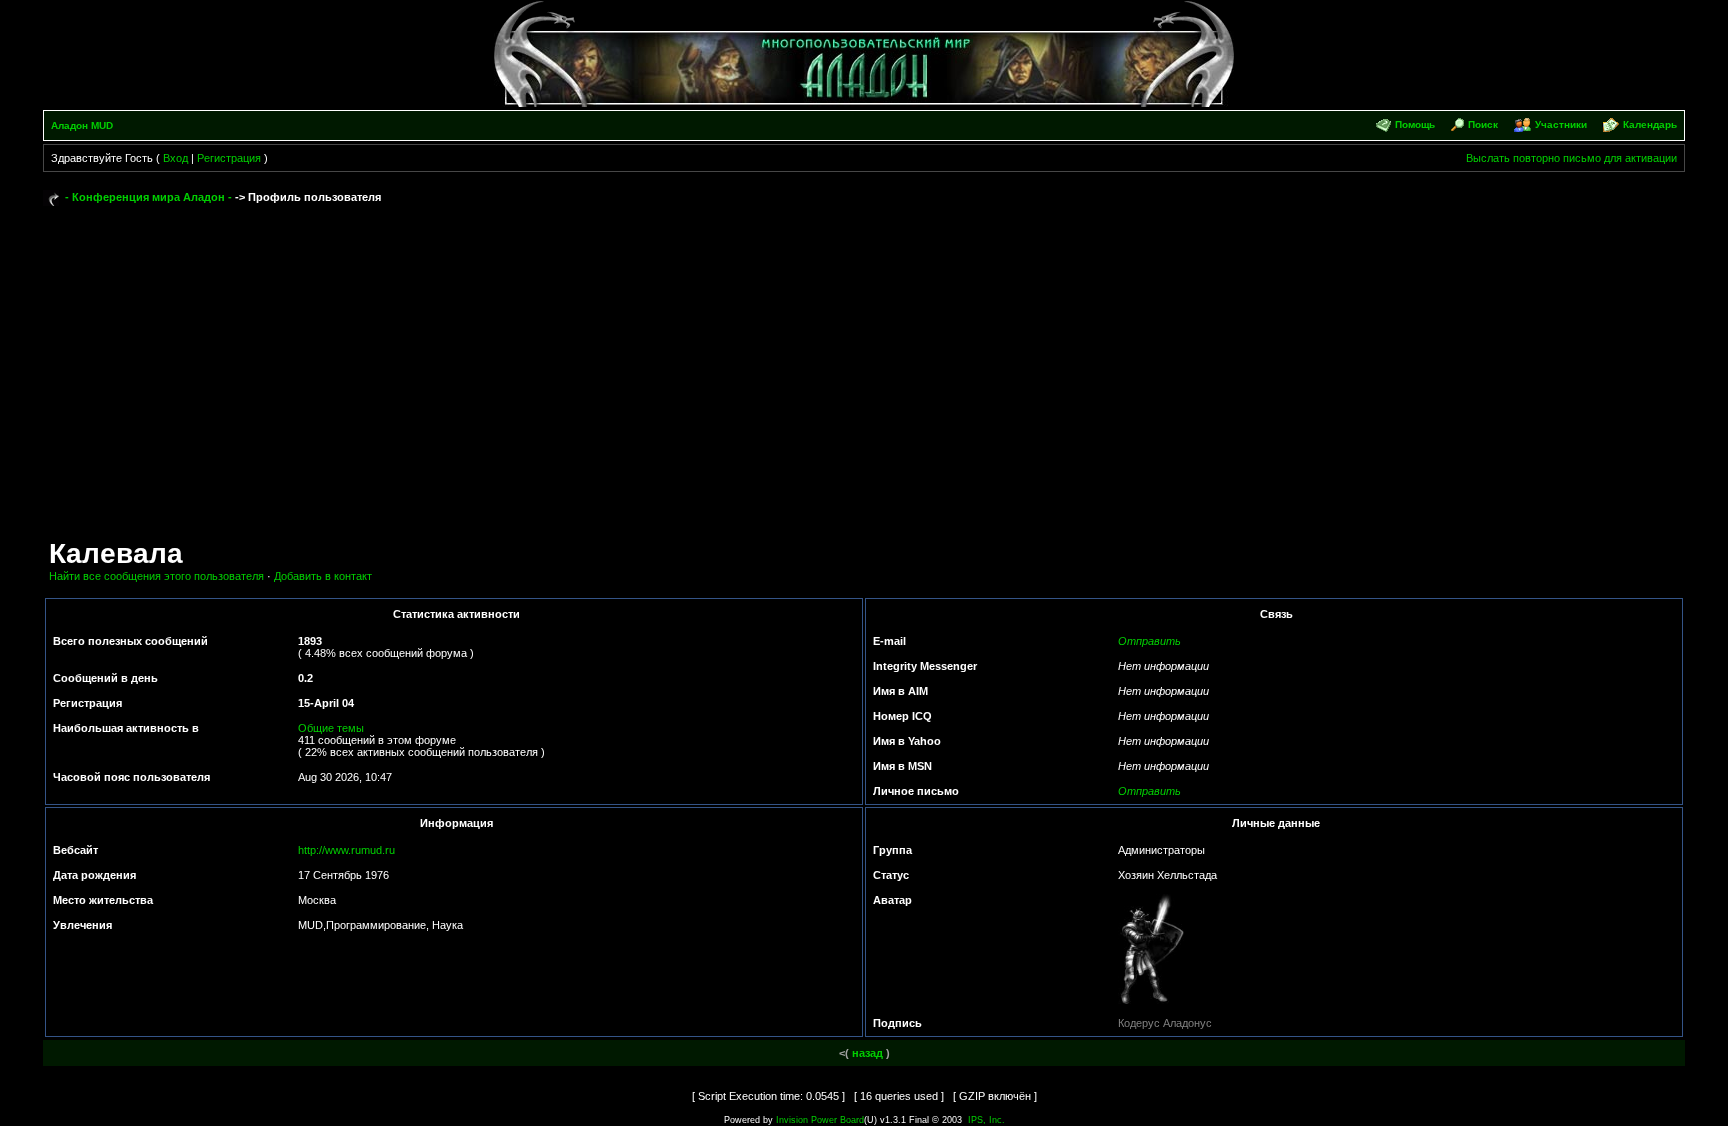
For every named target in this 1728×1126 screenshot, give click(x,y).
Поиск (1483, 124)
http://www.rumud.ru (346, 850)
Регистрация (229, 158)
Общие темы (331, 728)
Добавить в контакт (323, 576)
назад (867, 1053)
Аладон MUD (82, 125)
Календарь (1650, 124)
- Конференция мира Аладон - (148, 197)
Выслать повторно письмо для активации (1571, 158)
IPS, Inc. (986, 1120)
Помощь (1415, 124)
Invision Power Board (820, 1120)
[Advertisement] (864, 362)
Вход (175, 158)
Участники (1561, 124)
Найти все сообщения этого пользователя (156, 576)
